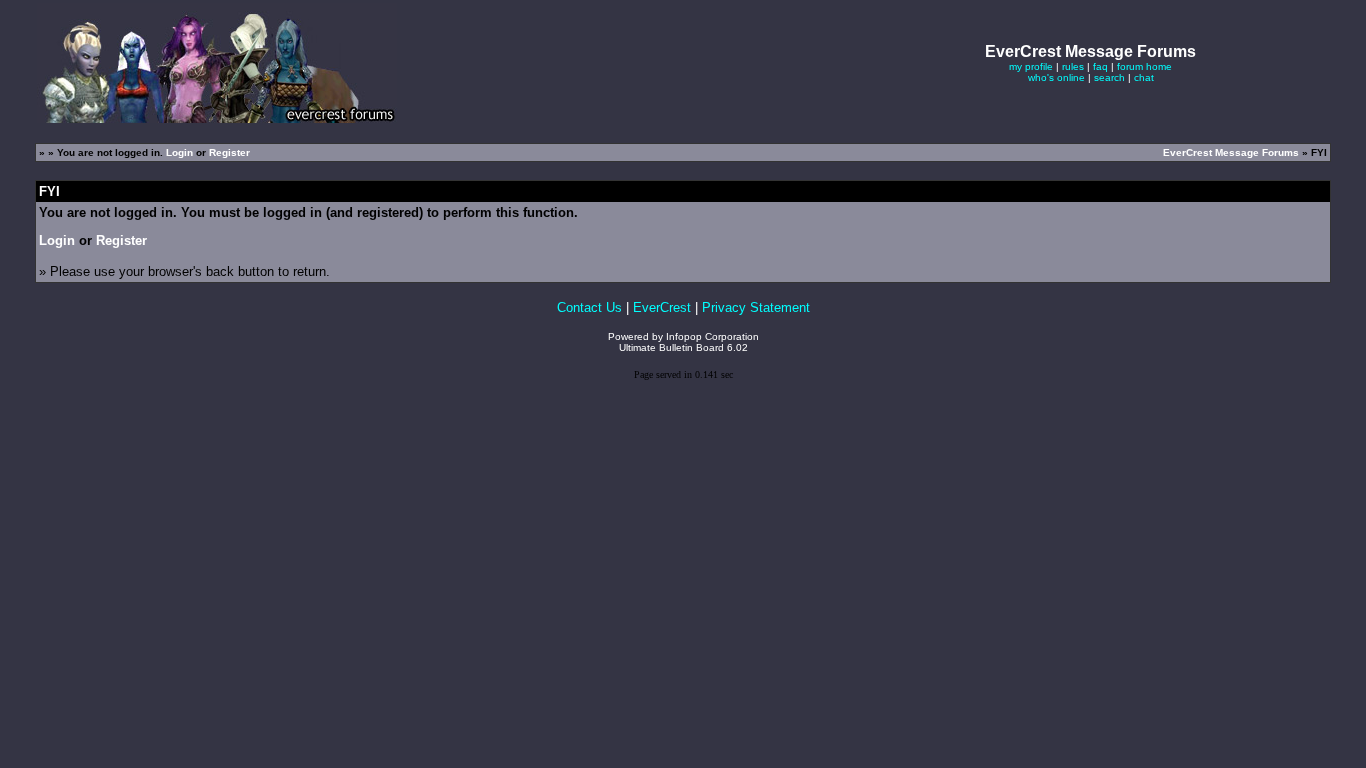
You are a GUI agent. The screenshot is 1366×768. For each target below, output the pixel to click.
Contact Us (589, 307)
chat (1144, 77)
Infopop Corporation (712, 336)
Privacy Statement (756, 307)
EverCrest (662, 307)
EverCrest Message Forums (1231, 152)
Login (179, 152)
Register (229, 152)
